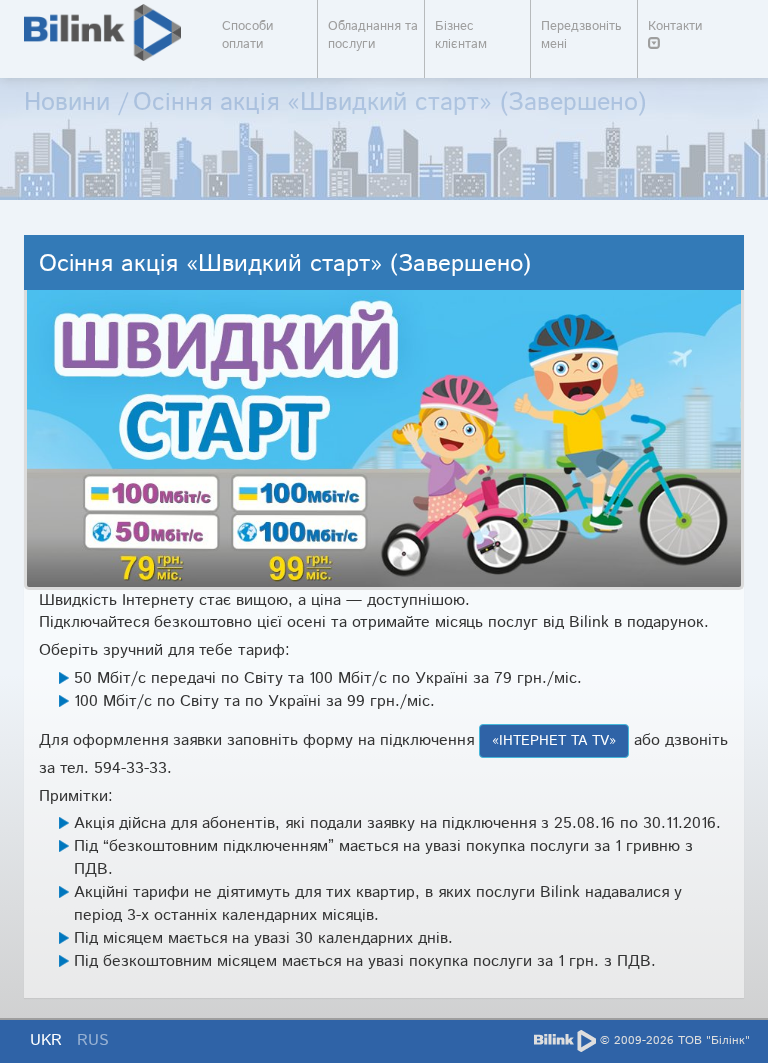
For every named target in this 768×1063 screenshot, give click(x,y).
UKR (48, 1040)
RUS (93, 1040)
